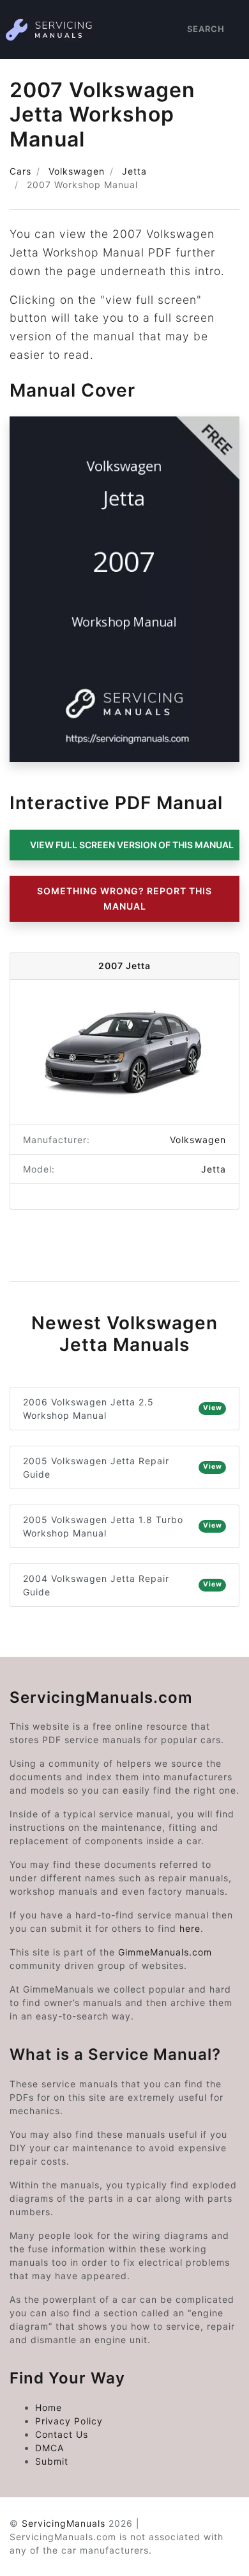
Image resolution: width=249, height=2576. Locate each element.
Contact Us (62, 2434)
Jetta (134, 171)
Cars (20, 171)
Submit (52, 2461)
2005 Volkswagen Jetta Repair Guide (123, 1467)
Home (49, 2407)
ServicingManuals (64, 2523)
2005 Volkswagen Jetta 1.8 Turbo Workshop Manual (123, 1526)
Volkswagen (77, 171)
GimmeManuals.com (165, 1952)
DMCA (49, 2448)
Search (206, 29)
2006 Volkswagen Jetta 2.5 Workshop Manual (123, 1409)
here (190, 1928)
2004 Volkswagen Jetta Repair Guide (123, 1585)
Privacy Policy (69, 2421)
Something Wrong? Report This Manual (124, 898)
